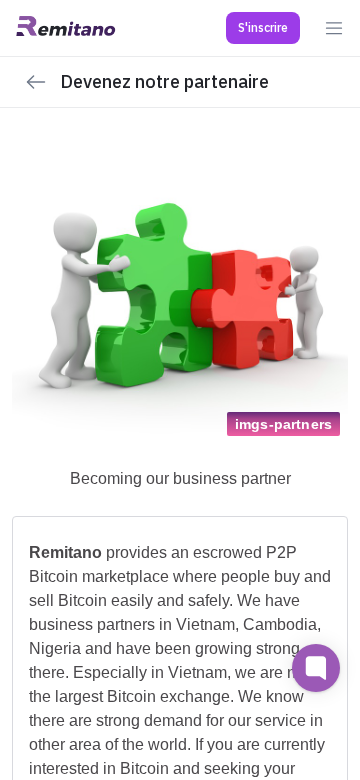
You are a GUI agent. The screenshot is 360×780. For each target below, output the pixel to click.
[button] (263, 28)
